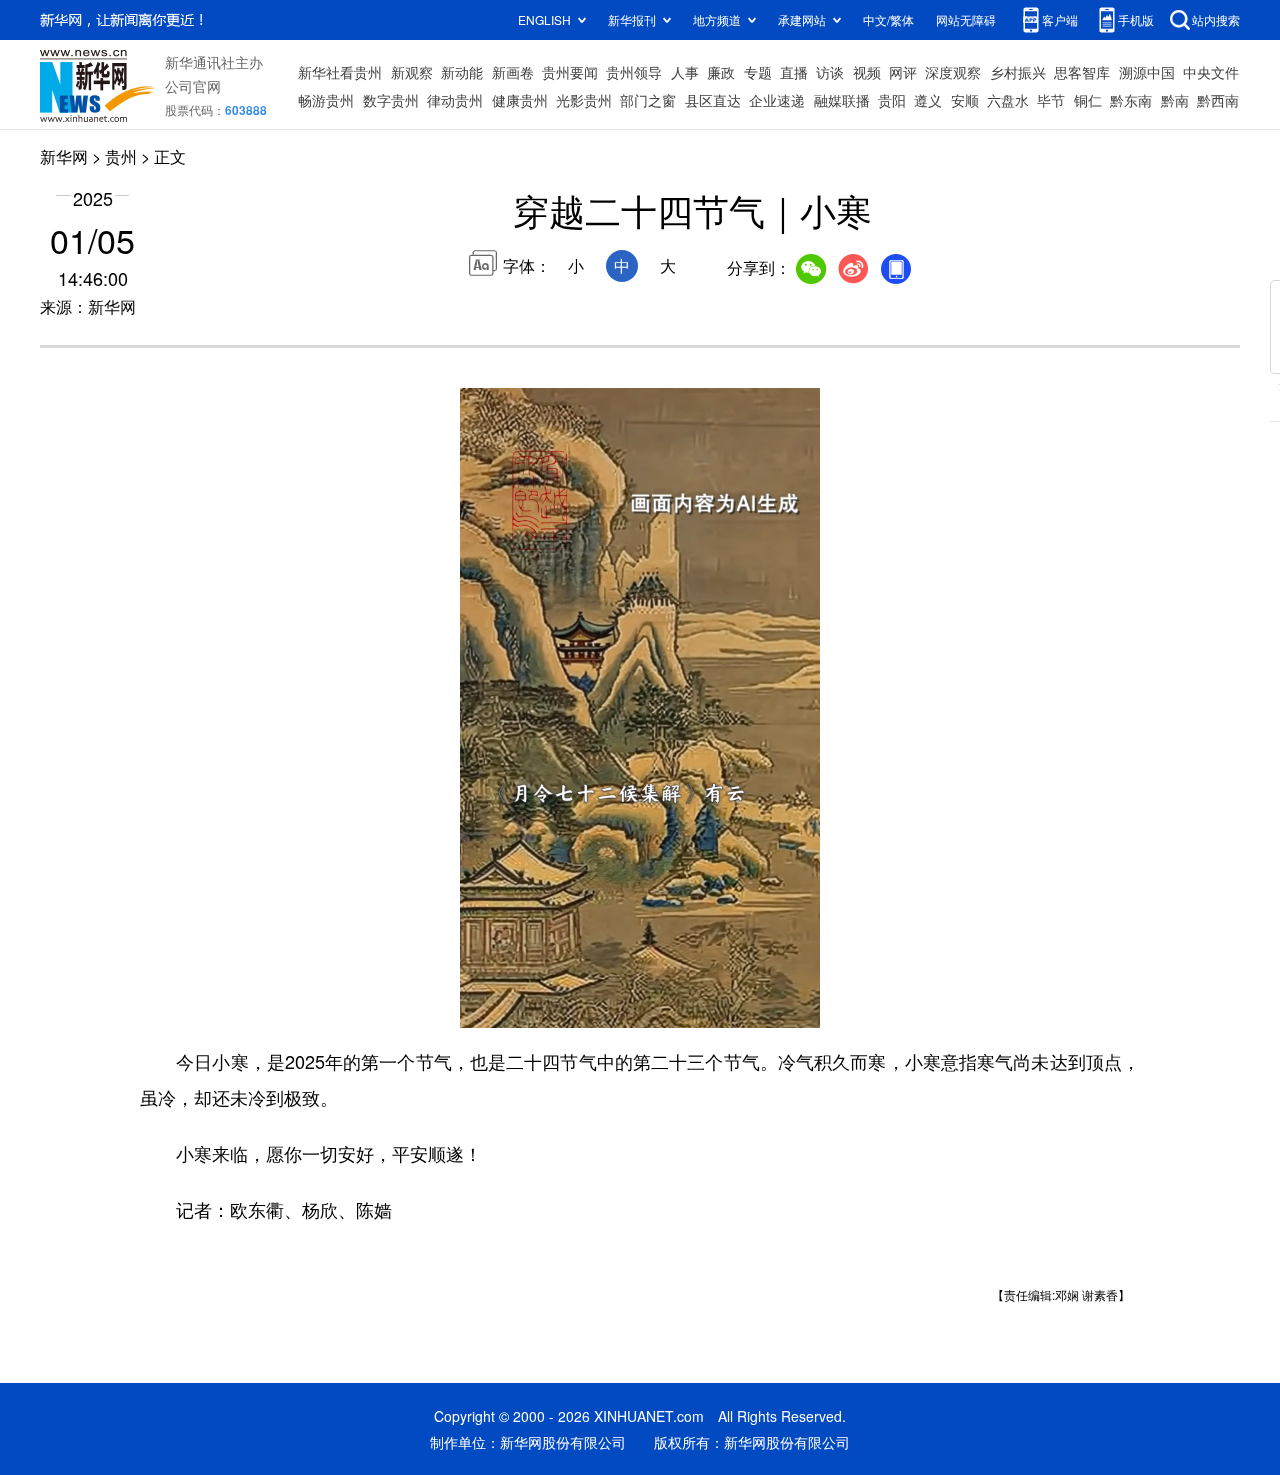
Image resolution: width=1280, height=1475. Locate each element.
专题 (758, 72)
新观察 (412, 72)
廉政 (721, 72)
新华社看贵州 (340, 72)
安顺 (965, 100)
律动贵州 (455, 100)
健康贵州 (520, 100)
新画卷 (513, 72)
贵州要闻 (570, 72)
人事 (685, 72)
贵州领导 (634, 72)
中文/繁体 (888, 19)
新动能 (462, 72)
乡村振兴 (1018, 72)
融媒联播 (842, 100)
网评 (903, 72)
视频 (867, 72)
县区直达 (713, 100)
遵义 (928, 100)
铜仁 (1088, 100)
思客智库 (1082, 72)
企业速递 (777, 100)
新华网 (64, 156)
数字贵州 (391, 100)
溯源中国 (1147, 72)
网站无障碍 (966, 19)
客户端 (1060, 19)
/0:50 (546, 1008)
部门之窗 (648, 100)
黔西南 (1218, 100)
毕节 (1051, 100)
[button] (477, 1006)
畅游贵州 (326, 100)
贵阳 (892, 100)
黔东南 (1131, 100)
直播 (794, 72)
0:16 (516, 1008)
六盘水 (1008, 100)
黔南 (1175, 100)
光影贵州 (584, 100)
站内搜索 (1216, 19)
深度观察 (953, 72)
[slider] (747, 1007)
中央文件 (1211, 72)
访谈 (830, 72)
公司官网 (193, 86)
